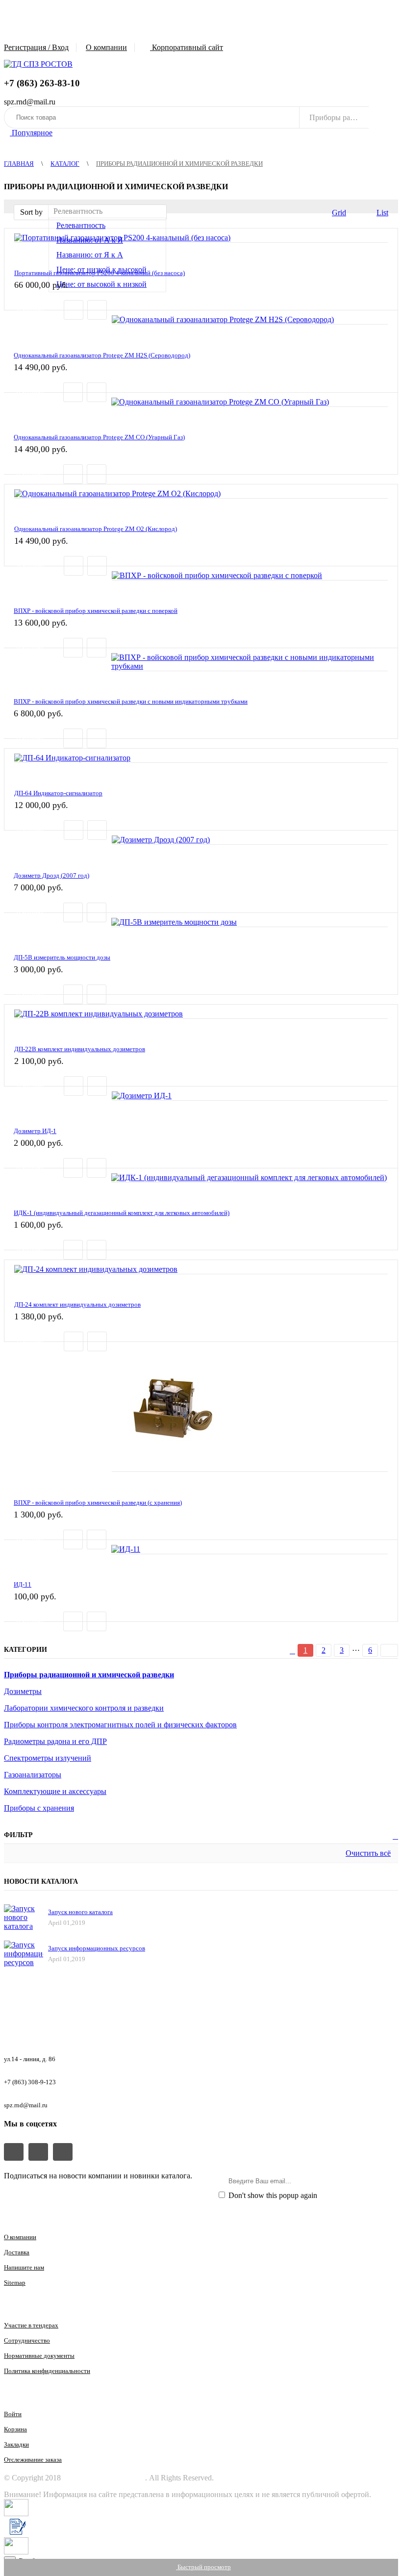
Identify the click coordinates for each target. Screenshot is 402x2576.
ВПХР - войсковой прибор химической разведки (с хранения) (98, 1503)
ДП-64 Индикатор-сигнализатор (58, 793)
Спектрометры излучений (48, 1758)
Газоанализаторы (33, 1775)
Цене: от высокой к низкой (101, 284)
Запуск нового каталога (80, 1912)
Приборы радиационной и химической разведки (89, 1675)
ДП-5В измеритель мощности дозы (62, 957)
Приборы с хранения (39, 1808)
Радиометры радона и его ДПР (55, 1741)
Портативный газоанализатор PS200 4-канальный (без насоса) (100, 273)
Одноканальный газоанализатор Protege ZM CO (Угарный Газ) (99, 437)
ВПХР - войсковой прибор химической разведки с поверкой (96, 611)
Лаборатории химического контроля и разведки (84, 1708)
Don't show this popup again (272, 2195)
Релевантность (81, 225)
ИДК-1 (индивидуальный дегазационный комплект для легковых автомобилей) (122, 1213)
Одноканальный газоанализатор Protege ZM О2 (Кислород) (96, 529)
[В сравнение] (74, 310)
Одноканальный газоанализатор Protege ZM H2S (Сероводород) (102, 355)
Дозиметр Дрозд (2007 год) (51, 875)
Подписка (372, 2181)
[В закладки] (97, 310)
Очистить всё (368, 1853)
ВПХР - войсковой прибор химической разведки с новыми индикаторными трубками (131, 701)
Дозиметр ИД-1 (35, 1131)
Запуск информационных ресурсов (97, 1948)
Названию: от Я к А (90, 255)
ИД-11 (23, 1584)
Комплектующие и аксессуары (55, 1791)
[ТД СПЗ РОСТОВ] (38, 64)
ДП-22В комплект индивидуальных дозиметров (80, 1049)
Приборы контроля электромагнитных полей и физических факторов (120, 1725)
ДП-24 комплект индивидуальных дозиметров (77, 1304)
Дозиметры (23, 1691)
